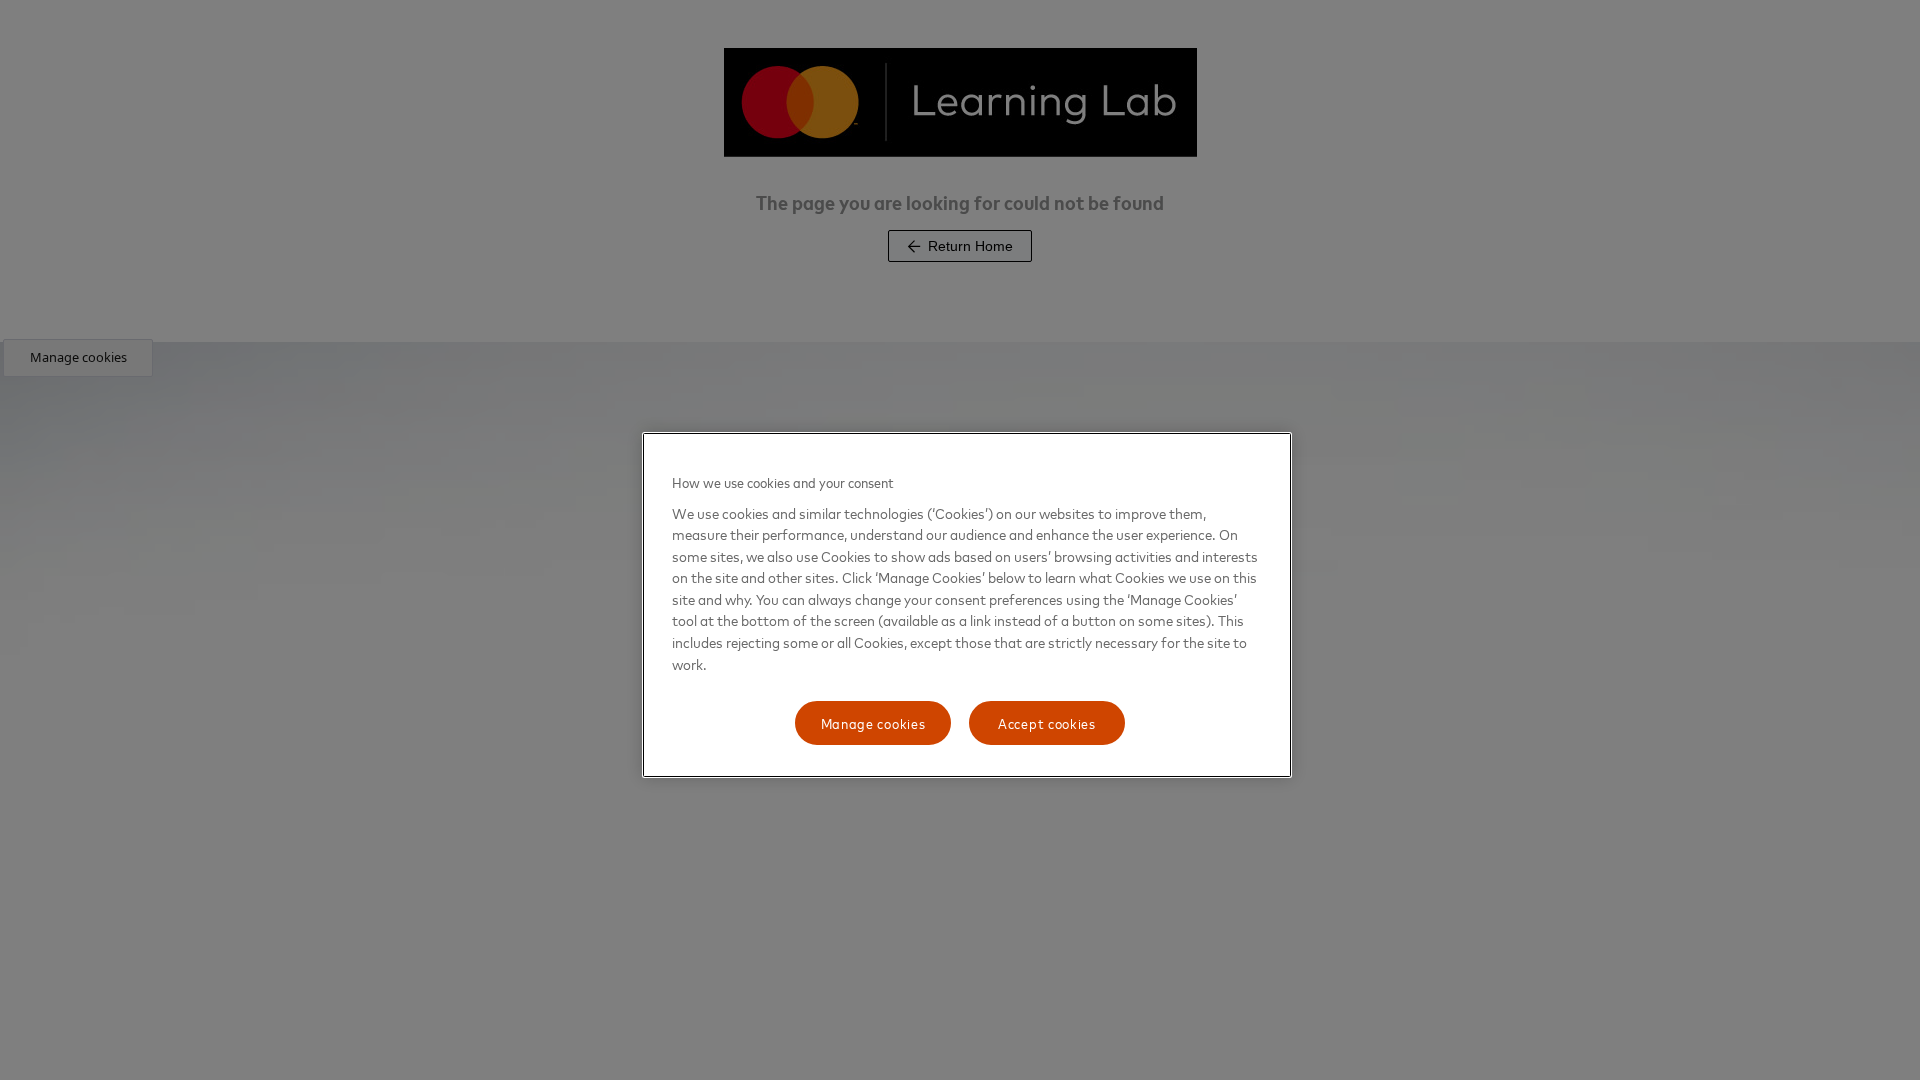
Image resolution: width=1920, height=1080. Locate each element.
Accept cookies (1047, 722)
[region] (967, 605)
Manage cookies (873, 722)
